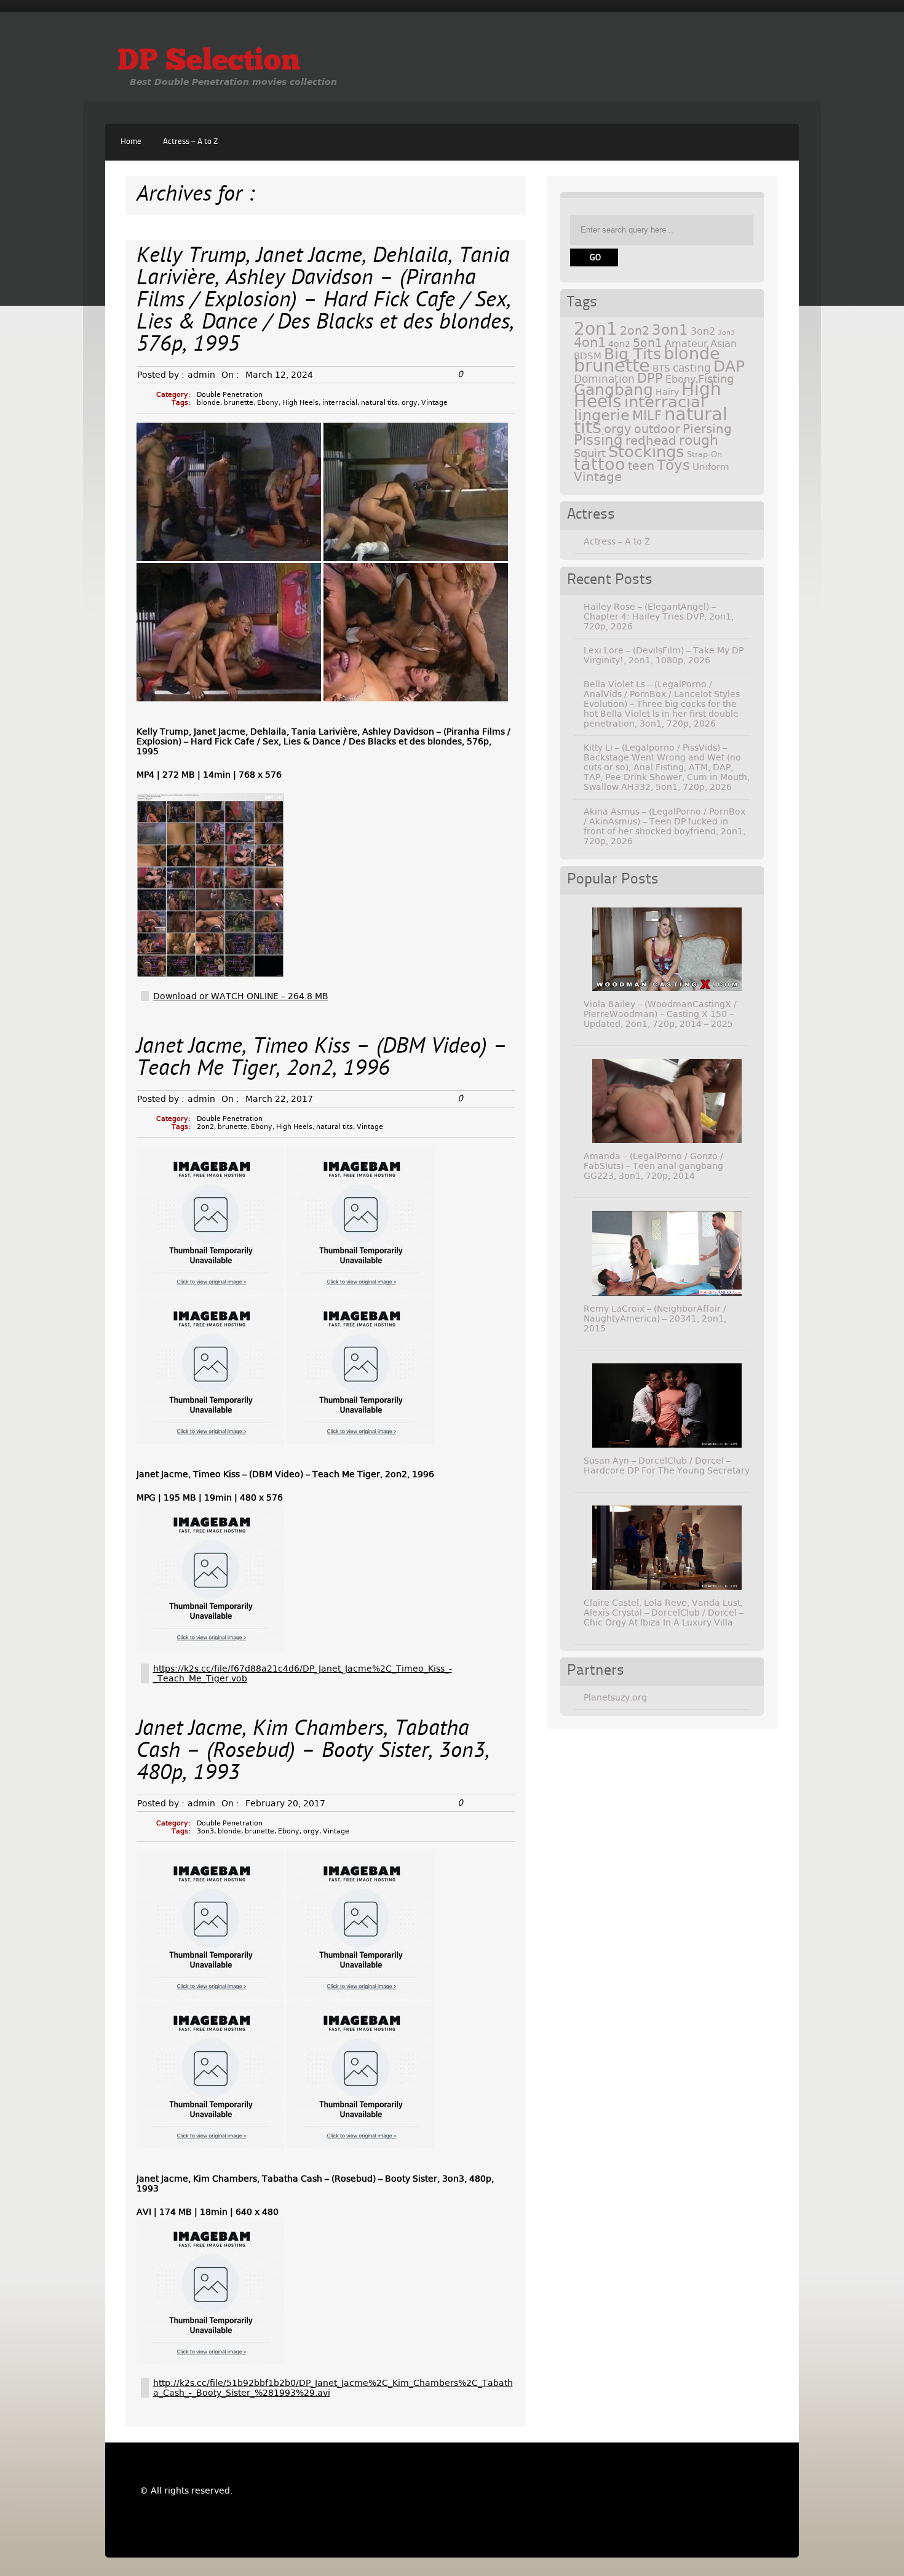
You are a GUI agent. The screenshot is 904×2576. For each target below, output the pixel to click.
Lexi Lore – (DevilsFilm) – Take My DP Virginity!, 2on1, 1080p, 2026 (664, 655)
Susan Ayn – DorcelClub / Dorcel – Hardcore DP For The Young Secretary (667, 1465)
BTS (661, 368)
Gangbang (613, 390)
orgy (410, 403)
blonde (208, 403)
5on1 (648, 343)
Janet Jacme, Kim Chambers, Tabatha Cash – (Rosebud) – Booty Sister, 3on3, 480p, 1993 (313, 1752)
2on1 (596, 329)
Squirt (590, 453)
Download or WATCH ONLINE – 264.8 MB (241, 996)
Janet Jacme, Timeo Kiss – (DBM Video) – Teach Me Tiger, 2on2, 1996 (322, 1059)
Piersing (707, 429)
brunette (239, 403)
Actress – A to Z (190, 142)
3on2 (703, 331)
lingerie (602, 415)
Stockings (646, 452)
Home (131, 142)
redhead (651, 441)
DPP (650, 378)
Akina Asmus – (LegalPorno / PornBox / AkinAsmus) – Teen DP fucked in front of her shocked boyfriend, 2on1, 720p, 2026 (664, 826)
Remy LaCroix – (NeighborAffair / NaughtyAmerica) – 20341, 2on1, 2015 (655, 1318)
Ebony (268, 403)
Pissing (598, 440)
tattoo (600, 464)
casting (692, 368)
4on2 (619, 344)
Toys (673, 465)
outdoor (657, 429)
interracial (340, 403)
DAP (729, 366)
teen (641, 466)
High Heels (300, 403)
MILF (647, 416)
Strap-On (704, 454)
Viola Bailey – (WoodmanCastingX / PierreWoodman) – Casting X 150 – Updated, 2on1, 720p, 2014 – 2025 (660, 1014)
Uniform (711, 467)
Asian (724, 344)
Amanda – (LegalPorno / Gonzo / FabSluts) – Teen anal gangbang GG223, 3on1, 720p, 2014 (653, 1166)
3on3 (205, 1831)
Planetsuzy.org (615, 1697)
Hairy (667, 392)
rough (699, 440)
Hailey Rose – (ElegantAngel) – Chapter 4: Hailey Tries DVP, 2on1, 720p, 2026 (659, 616)
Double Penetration (230, 395)
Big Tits (632, 354)
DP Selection (209, 62)
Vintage (434, 403)
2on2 (205, 1127)
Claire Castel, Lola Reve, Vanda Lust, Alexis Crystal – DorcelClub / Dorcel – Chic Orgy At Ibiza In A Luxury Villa (664, 1613)
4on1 (590, 342)
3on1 (670, 330)
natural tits (379, 403)
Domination (604, 379)
